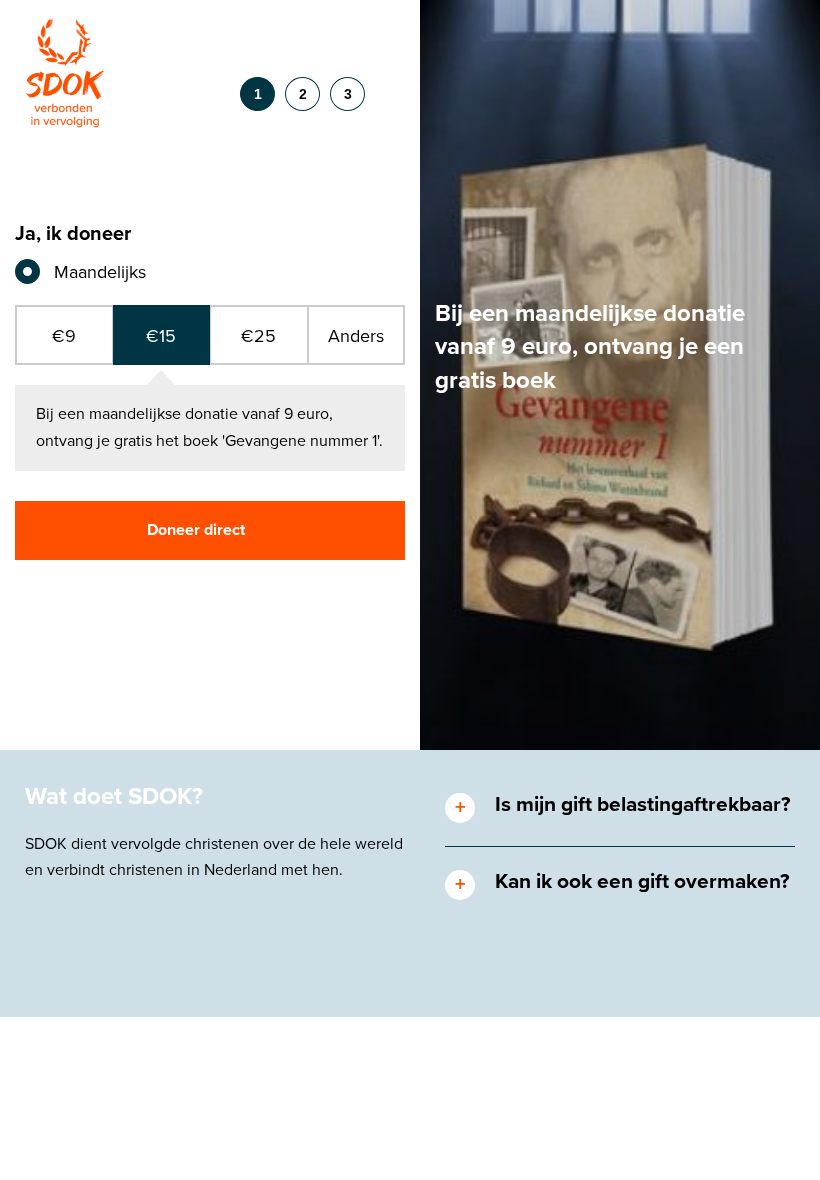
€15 (161, 336)
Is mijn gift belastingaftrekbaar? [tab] (643, 804)
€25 (258, 336)
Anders (356, 336)
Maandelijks (100, 272)
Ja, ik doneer (73, 234)
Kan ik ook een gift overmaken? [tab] (642, 881)
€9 (64, 336)
